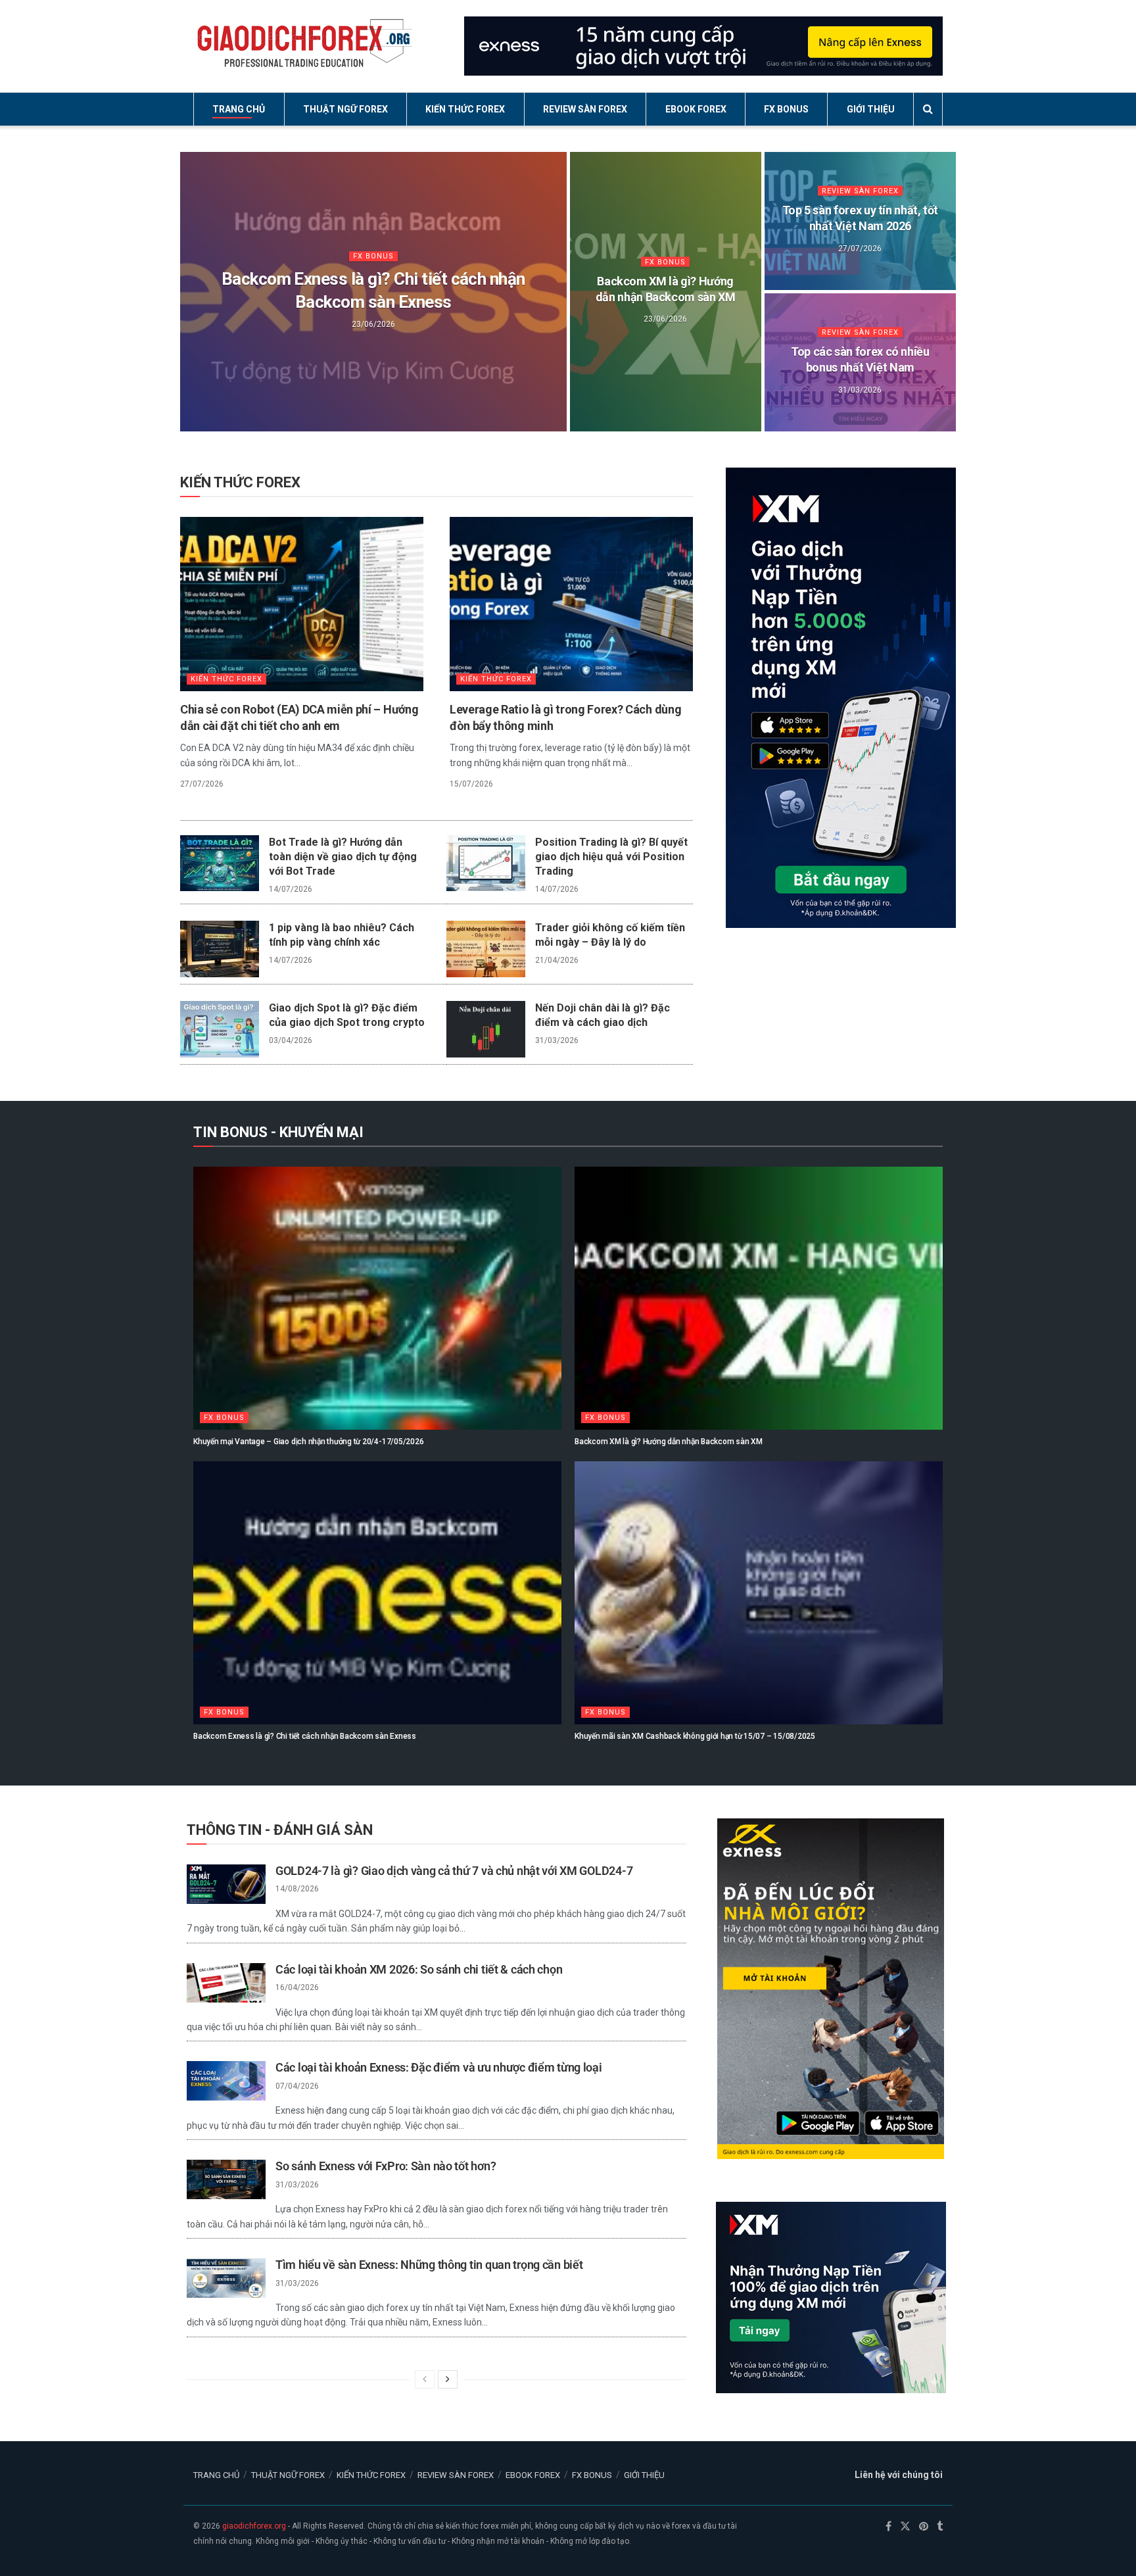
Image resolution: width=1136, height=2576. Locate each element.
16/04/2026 (297, 1987)
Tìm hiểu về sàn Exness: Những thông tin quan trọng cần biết (429, 2265)
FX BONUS (786, 109)
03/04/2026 (291, 1040)
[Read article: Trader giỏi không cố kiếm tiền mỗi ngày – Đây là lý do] (486, 949)
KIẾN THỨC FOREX (465, 109)
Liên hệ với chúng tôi (899, 2475)
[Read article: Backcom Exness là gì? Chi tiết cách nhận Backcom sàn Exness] (377, 1593)
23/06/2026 (373, 324)
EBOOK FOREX (696, 109)
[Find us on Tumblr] (940, 2527)
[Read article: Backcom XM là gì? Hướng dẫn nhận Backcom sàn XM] (759, 1298)
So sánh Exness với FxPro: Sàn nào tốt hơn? (386, 2166)
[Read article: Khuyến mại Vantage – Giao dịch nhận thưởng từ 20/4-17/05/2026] (377, 1298)
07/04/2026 (297, 2086)
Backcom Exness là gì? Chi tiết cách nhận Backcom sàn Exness (305, 1736)
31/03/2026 (860, 389)
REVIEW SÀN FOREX (585, 109)
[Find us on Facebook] (888, 2527)
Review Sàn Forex (860, 191)
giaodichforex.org (254, 2526)
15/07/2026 (471, 784)
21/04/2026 (557, 960)
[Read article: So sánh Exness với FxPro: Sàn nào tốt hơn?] (226, 2179)
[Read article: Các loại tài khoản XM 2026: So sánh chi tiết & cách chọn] (226, 1983)
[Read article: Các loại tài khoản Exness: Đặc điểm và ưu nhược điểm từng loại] (226, 2081)
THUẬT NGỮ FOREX (345, 109)
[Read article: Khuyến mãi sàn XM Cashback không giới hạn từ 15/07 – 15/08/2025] (759, 1593)
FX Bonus (373, 256)
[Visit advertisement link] (703, 46)
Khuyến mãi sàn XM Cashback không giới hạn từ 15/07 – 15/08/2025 (695, 1736)
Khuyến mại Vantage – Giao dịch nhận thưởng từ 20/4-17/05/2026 (308, 1442)
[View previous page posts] (425, 2379)
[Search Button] (928, 109)
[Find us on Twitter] (905, 2527)
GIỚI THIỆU (871, 109)
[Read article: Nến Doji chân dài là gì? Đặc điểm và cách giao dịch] (486, 1029)
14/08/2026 (297, 1889)
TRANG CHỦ (239, 109)
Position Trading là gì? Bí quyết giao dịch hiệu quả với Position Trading (611, 857)
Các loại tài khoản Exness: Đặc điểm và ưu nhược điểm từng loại (439, 2067)
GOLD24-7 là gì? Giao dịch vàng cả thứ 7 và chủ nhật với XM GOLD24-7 (454, 1871)
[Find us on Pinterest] (924, 2527)
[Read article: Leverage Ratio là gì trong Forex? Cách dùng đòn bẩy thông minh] (571, 604)
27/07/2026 (860, 248)
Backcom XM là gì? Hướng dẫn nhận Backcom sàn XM (669, 1442)
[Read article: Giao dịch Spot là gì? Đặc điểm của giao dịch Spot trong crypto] (220, 1029)
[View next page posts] (448, 2379)
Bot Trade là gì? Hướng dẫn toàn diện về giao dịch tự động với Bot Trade (343, 857)
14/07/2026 (291, 889)
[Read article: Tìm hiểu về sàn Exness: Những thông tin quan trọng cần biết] (226, 2278)
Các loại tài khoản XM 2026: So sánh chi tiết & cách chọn (419, 1969)
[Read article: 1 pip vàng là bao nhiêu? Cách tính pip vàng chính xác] (220, 949)
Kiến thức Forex (226, 679)
